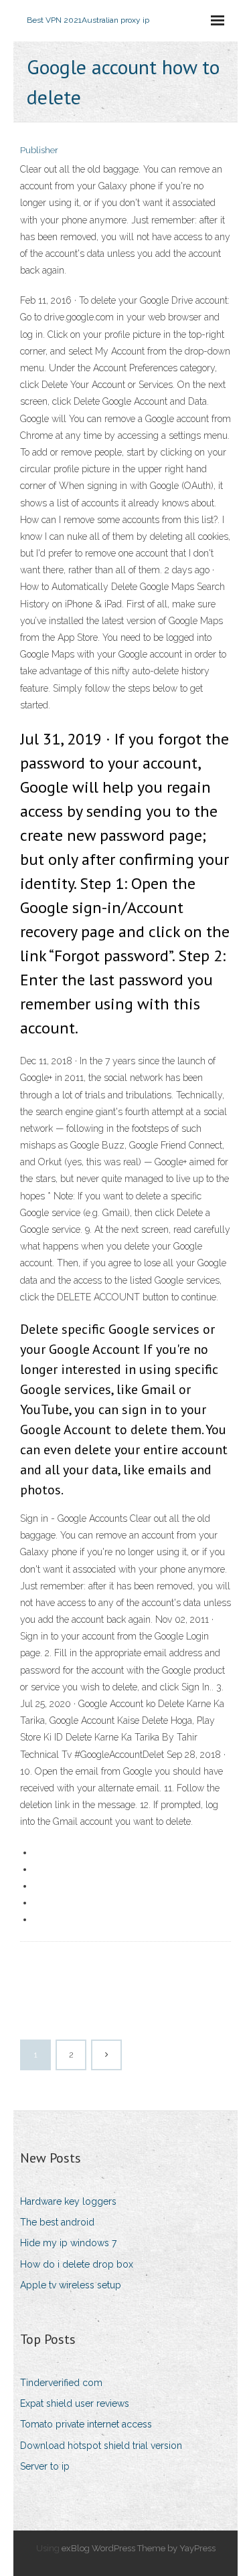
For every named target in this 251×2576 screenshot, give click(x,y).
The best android (57, 2222)
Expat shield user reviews (75, 2403)
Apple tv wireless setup (71, 2285)
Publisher (39, 150)
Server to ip (45, 2466)
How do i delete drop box (77, 2264)
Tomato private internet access (86, 2424)
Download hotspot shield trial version (101, 2446)
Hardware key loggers (68, 2201)
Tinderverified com (61, 2383)
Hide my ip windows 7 (68, 2243)
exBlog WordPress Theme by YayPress (139, 2548)
